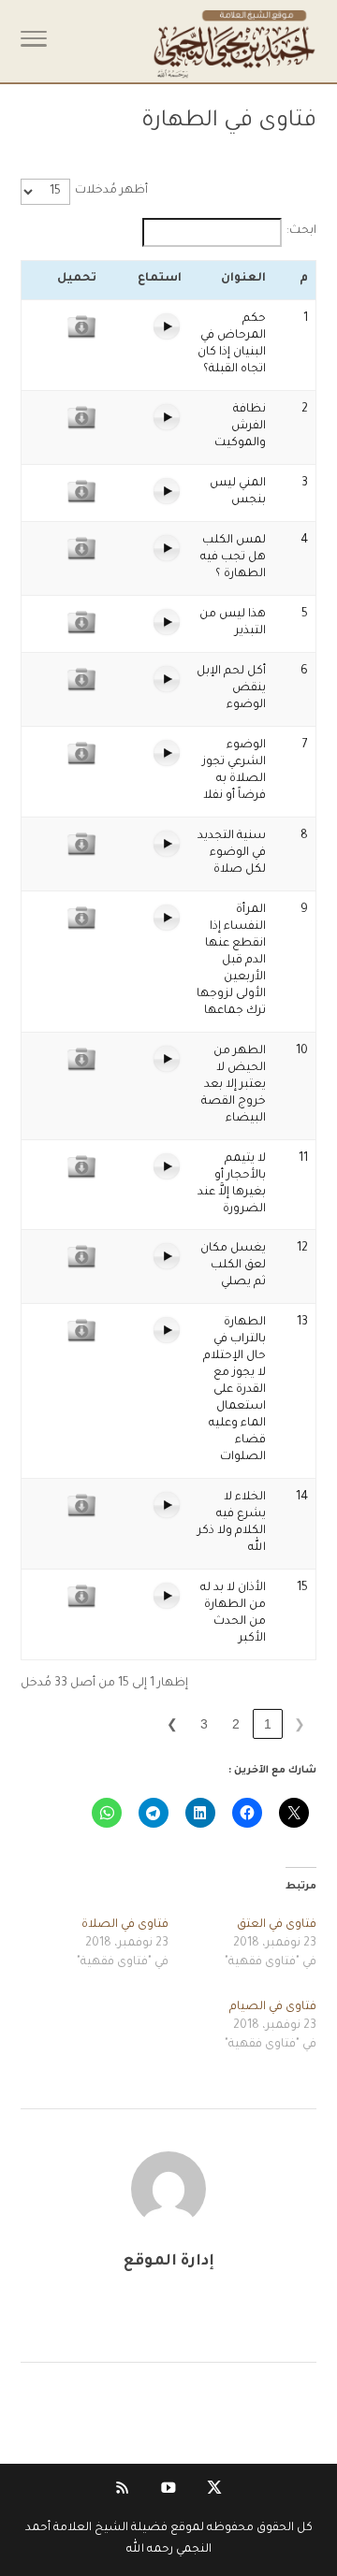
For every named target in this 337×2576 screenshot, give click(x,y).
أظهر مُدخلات (111, 191)
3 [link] (204, 1724)
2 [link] (236, 1724)
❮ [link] (300, 1724)
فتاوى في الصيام (273, 2007)
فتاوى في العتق (277, 1925)
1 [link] (268, 1724)
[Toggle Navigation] (34, 45)
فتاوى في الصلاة (125, 1925)
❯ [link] (172, 1724)
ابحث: (301, 231)
